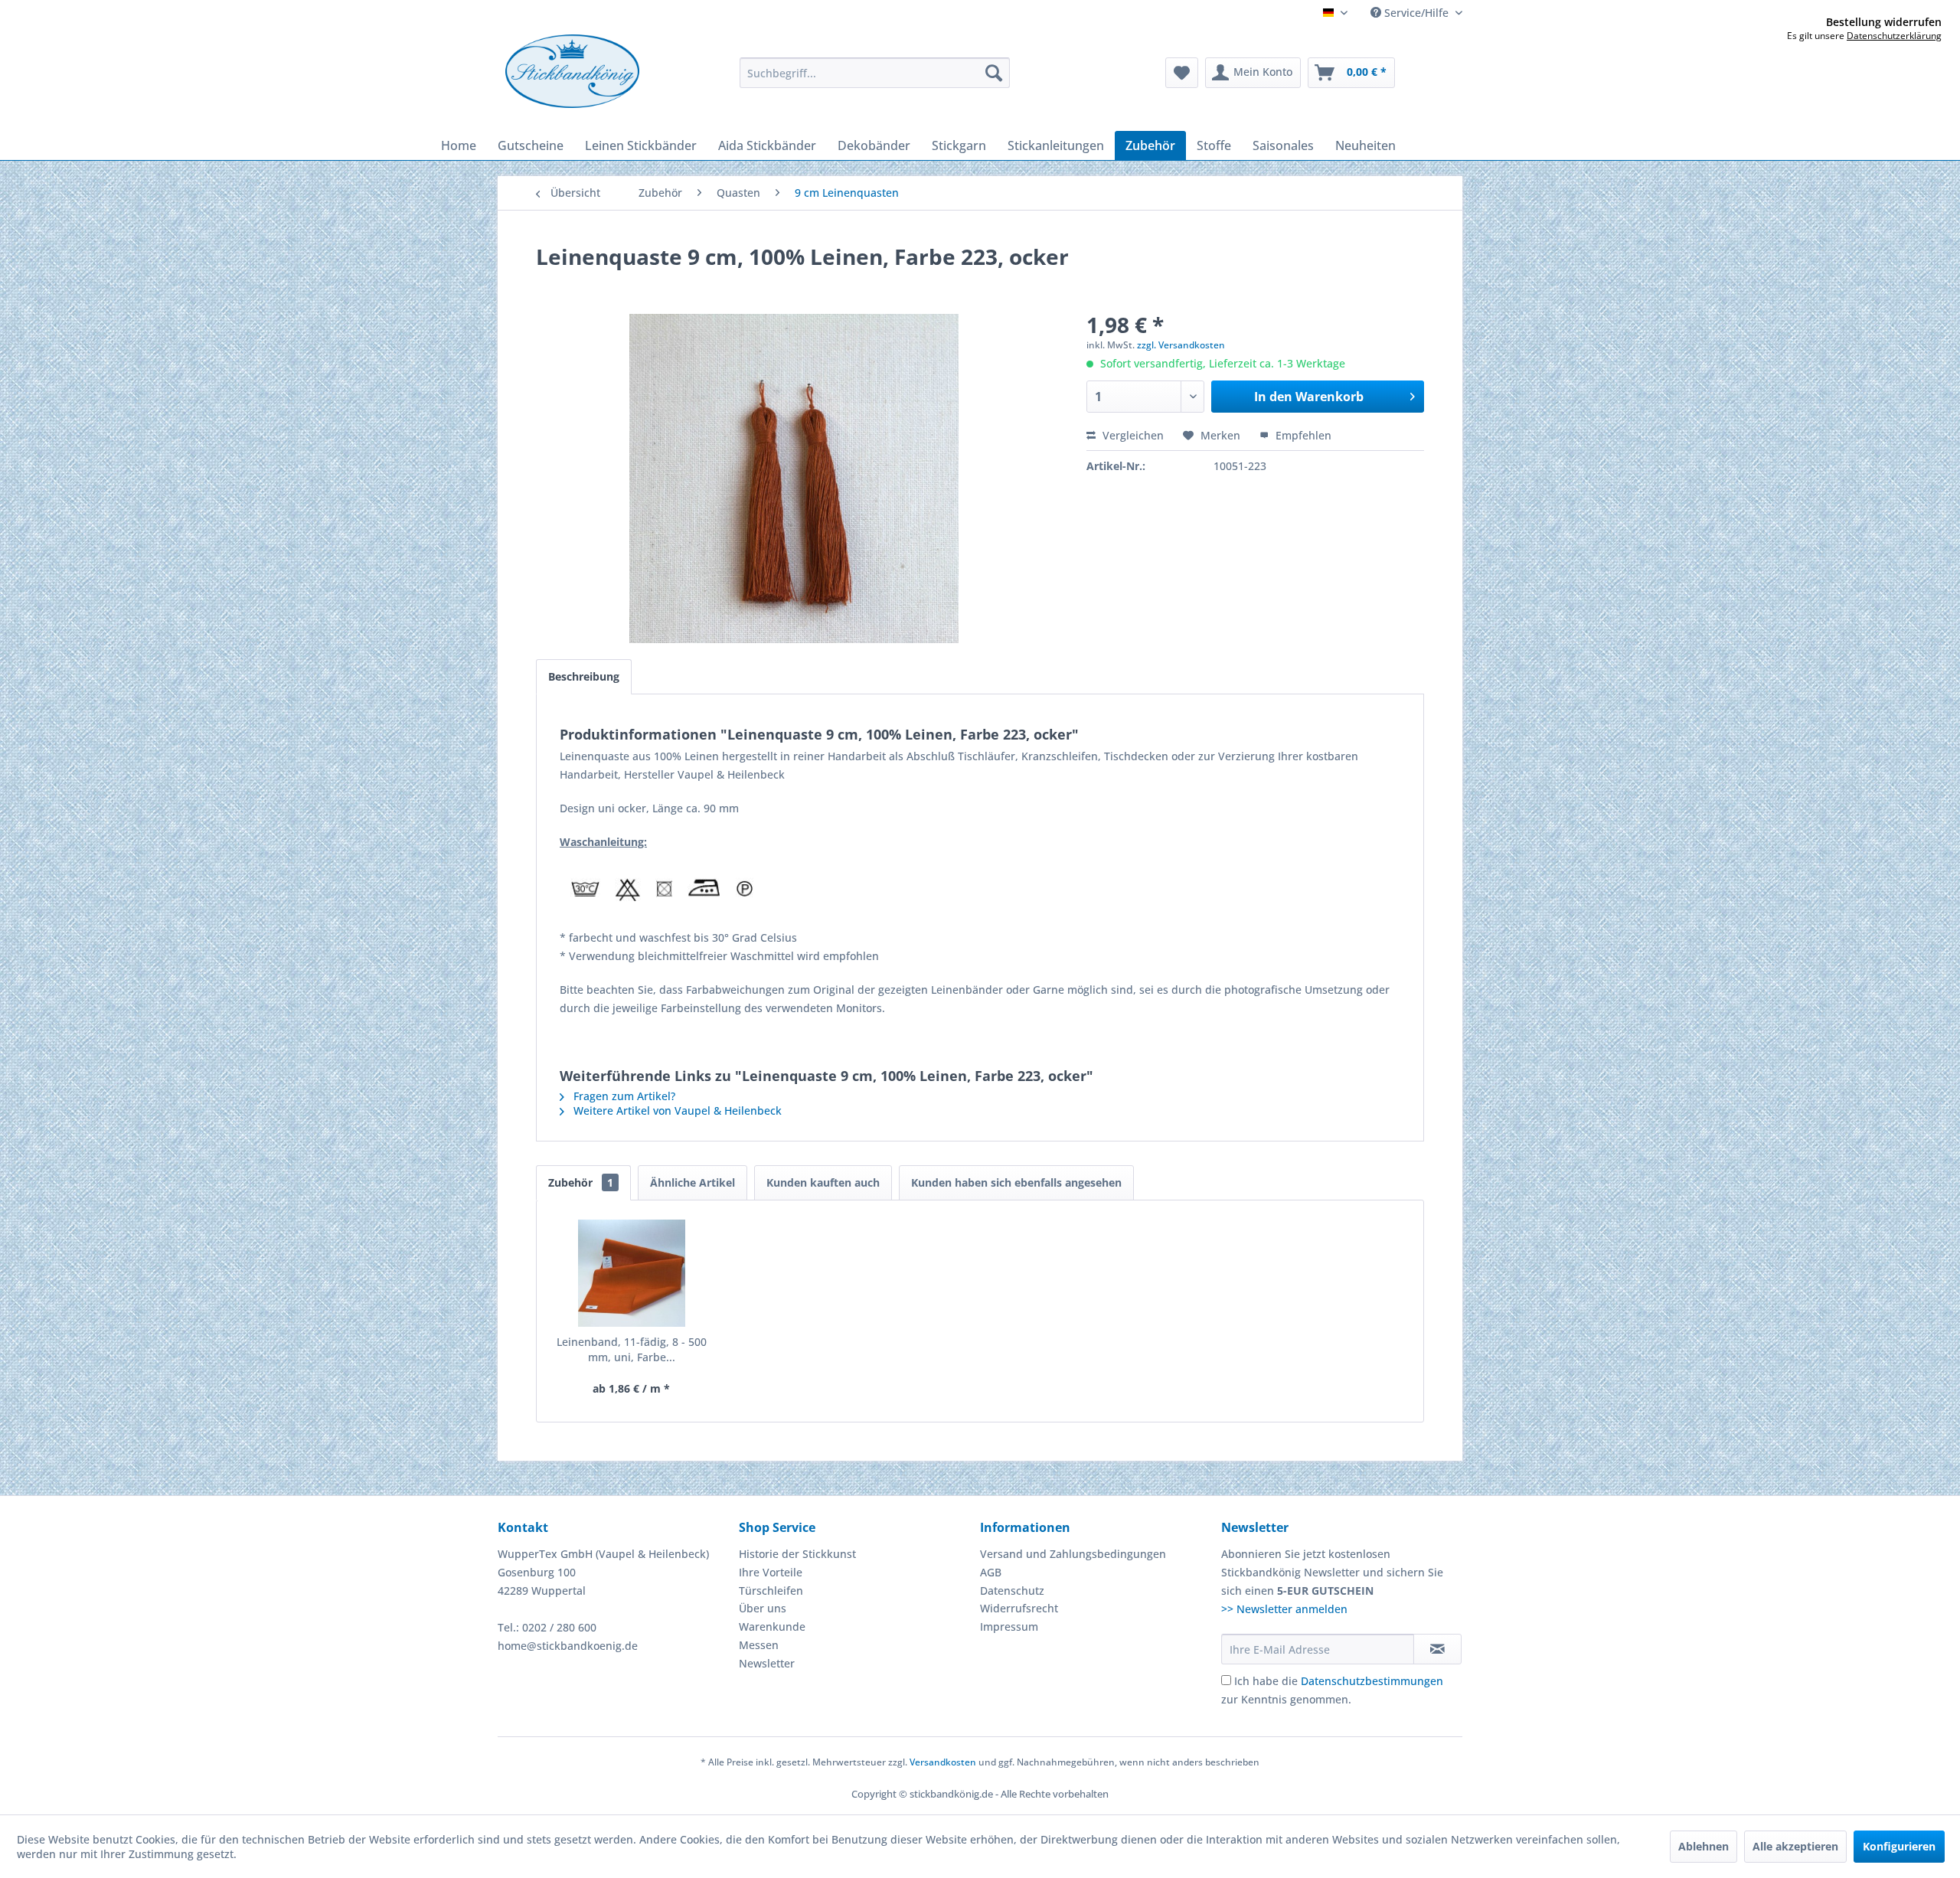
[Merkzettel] (1182, 73)
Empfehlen (1302, 435)
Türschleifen (771, 1591)
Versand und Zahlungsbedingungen (1073, 1554)
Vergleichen (1132, 435)
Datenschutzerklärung (1894, 36)
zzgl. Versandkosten (1181, 345)
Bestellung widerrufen (1884, 22)
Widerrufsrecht (1019, 1608)
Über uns (763, 1608)
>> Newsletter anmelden (1284, 1609)
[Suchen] (994, 73)
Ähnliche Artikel (693, 1182)
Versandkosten (943, 1762)
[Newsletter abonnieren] (1437, 1649)
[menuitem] (875, 73)
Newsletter (767, 1663)
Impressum (1009, 1627)
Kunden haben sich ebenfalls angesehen (1016, 1182)
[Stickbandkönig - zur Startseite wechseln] (572, 71)
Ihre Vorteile (771, 1572)
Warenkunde (772, 1627)
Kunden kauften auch (823, 1182)
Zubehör (581, 1182)
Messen (759, 1645)
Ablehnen (1704, 1846)
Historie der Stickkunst (797, 1554)
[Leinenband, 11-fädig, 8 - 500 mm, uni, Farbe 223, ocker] (632, 1273)
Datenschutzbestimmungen (1372, 1681)
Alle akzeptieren (1795, 1846)
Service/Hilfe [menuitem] (1416, 13)
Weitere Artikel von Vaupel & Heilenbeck (676, 1110)
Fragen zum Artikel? (623, 1096)
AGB (991, 1572)
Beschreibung (584, 676)
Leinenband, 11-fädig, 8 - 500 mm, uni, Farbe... (632, 1349)
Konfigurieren (1899, 1846)
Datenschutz (1012, 1591)
